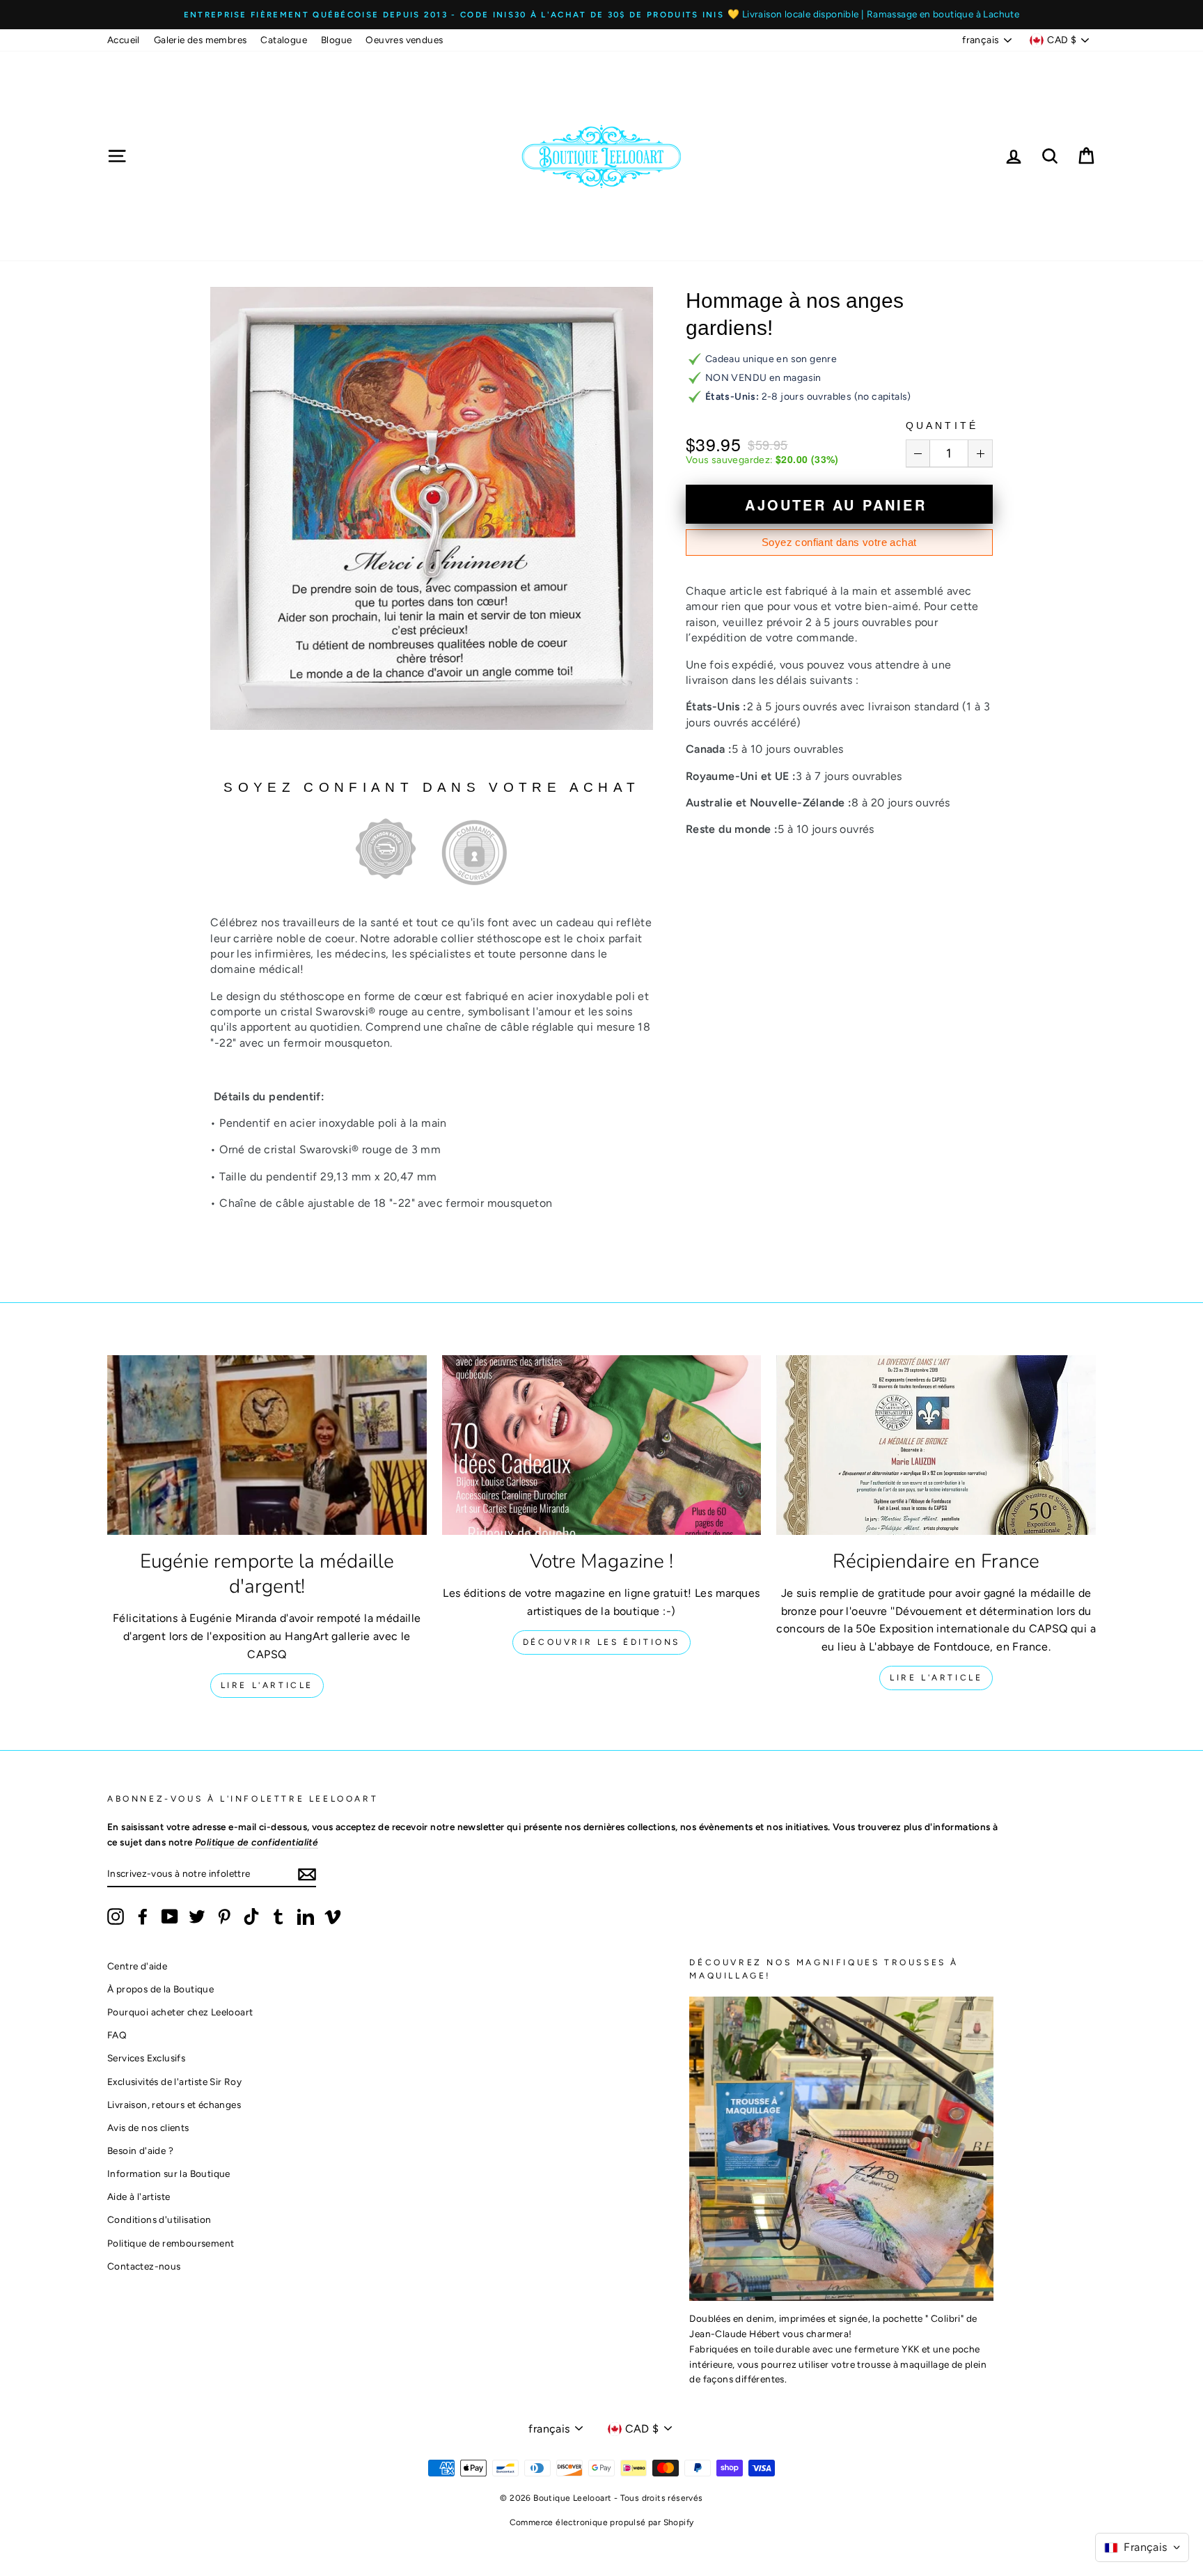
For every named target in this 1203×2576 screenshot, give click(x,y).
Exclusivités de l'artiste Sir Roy (174, 2082)
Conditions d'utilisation (159, 2219)
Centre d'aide (137, 1966)
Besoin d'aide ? (140, 2150)
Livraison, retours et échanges (174, 2105)
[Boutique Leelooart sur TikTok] (251, 1917)
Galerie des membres (200, 40)
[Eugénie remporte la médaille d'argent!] (267, 1445)
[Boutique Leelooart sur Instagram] (116, 1917)
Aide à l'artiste (139, 2196)
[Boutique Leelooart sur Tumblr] (278, 1917)
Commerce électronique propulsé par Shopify (602, 2522)
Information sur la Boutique (169, 2173)
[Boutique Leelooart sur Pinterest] (224, 1917)
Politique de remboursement (171, 2243)
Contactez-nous (144, 2266)
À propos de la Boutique (160, 1989)
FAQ (117, 2035)
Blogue (336, 40)
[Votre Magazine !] (602, 1445)
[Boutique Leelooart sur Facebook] (143, 1917)
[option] (601, 15)
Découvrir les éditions (601, 1642)
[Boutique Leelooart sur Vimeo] (333, 1917)
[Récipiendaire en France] (936, 1445)
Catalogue (284, 40)
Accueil (124, 40)
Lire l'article (267, 1685)
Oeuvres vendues (404, 40)
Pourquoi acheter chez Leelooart (180, 2012)
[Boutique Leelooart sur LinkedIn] (306, 1917)
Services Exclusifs (146, 2058)
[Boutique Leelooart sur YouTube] (170, 1917)
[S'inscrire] (307, 1874)
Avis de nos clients (148, 2128)
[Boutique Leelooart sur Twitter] (197, 1917)
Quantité (942, 426)
